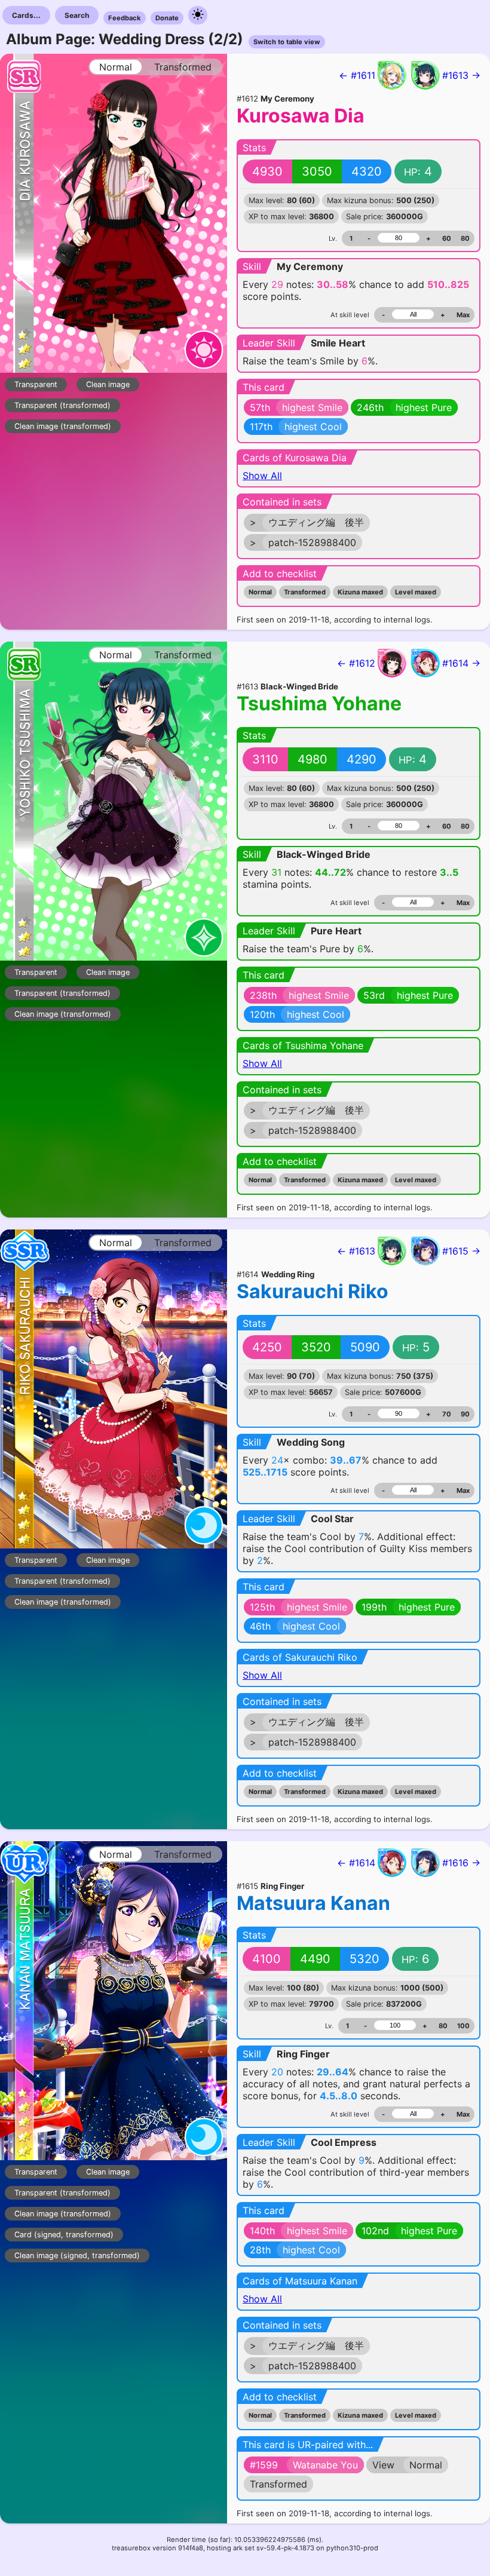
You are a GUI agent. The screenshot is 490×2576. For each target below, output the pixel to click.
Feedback (125, 18)
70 (447, 1414)
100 (463, 2026)
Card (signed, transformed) (64, 2235)
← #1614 (356, 1863)
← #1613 (356, 1251)
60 (447, 238)
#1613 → (461, 75)
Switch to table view (287, 42)
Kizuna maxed (360, 592)
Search (77, 15)
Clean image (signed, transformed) (77, 2255)
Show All (262, 476)
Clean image (108, 384)
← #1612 (356, 663)
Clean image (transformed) (63, 426)
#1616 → (461, 1863)
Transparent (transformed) (62, 405)
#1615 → (461, 1251)
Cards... (26, 15)
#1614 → (461, 663)
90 (465, 1414)
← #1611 (357, 75)
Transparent (36, 384)
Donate (167, 18)
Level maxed (416, 592)
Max (463, 315)
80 (465, 238)
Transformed (305, 592)
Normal (260, 592)
